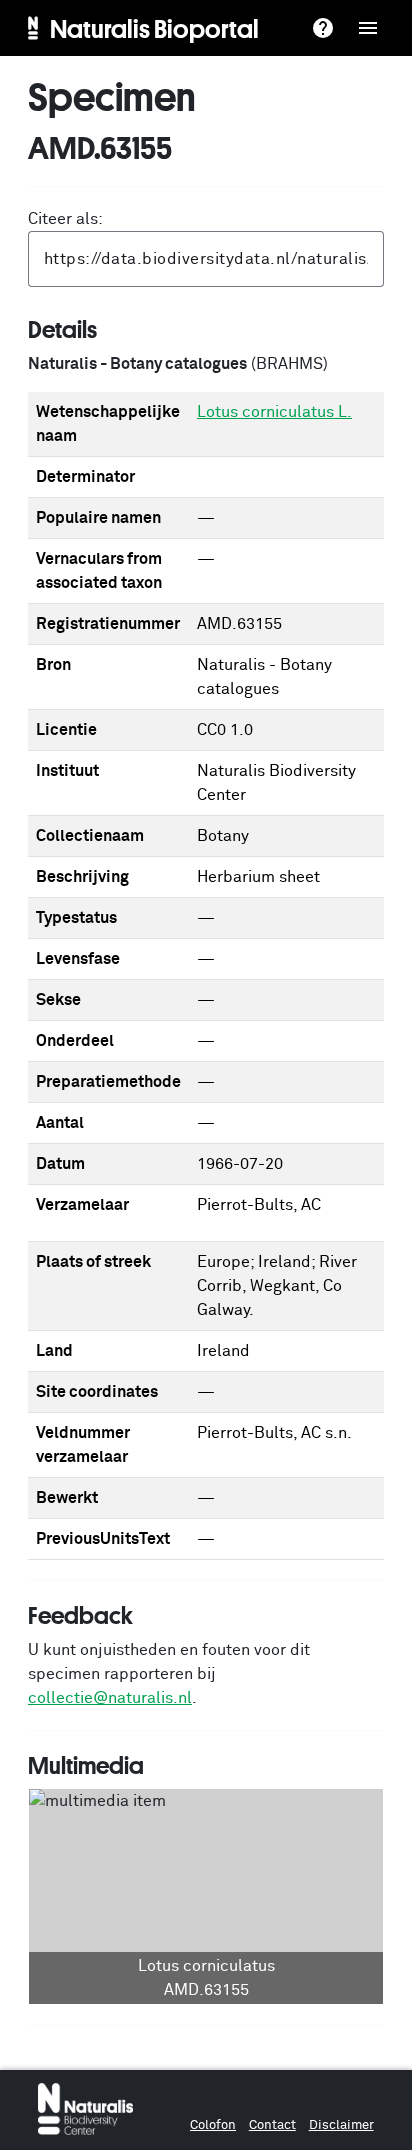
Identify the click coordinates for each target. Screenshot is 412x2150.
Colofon (213, 2125)
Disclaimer (341, 2125)
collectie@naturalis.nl (110, 1698)
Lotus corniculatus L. (274, 412)
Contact (272, 2125)
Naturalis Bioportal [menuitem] (154, 28)
